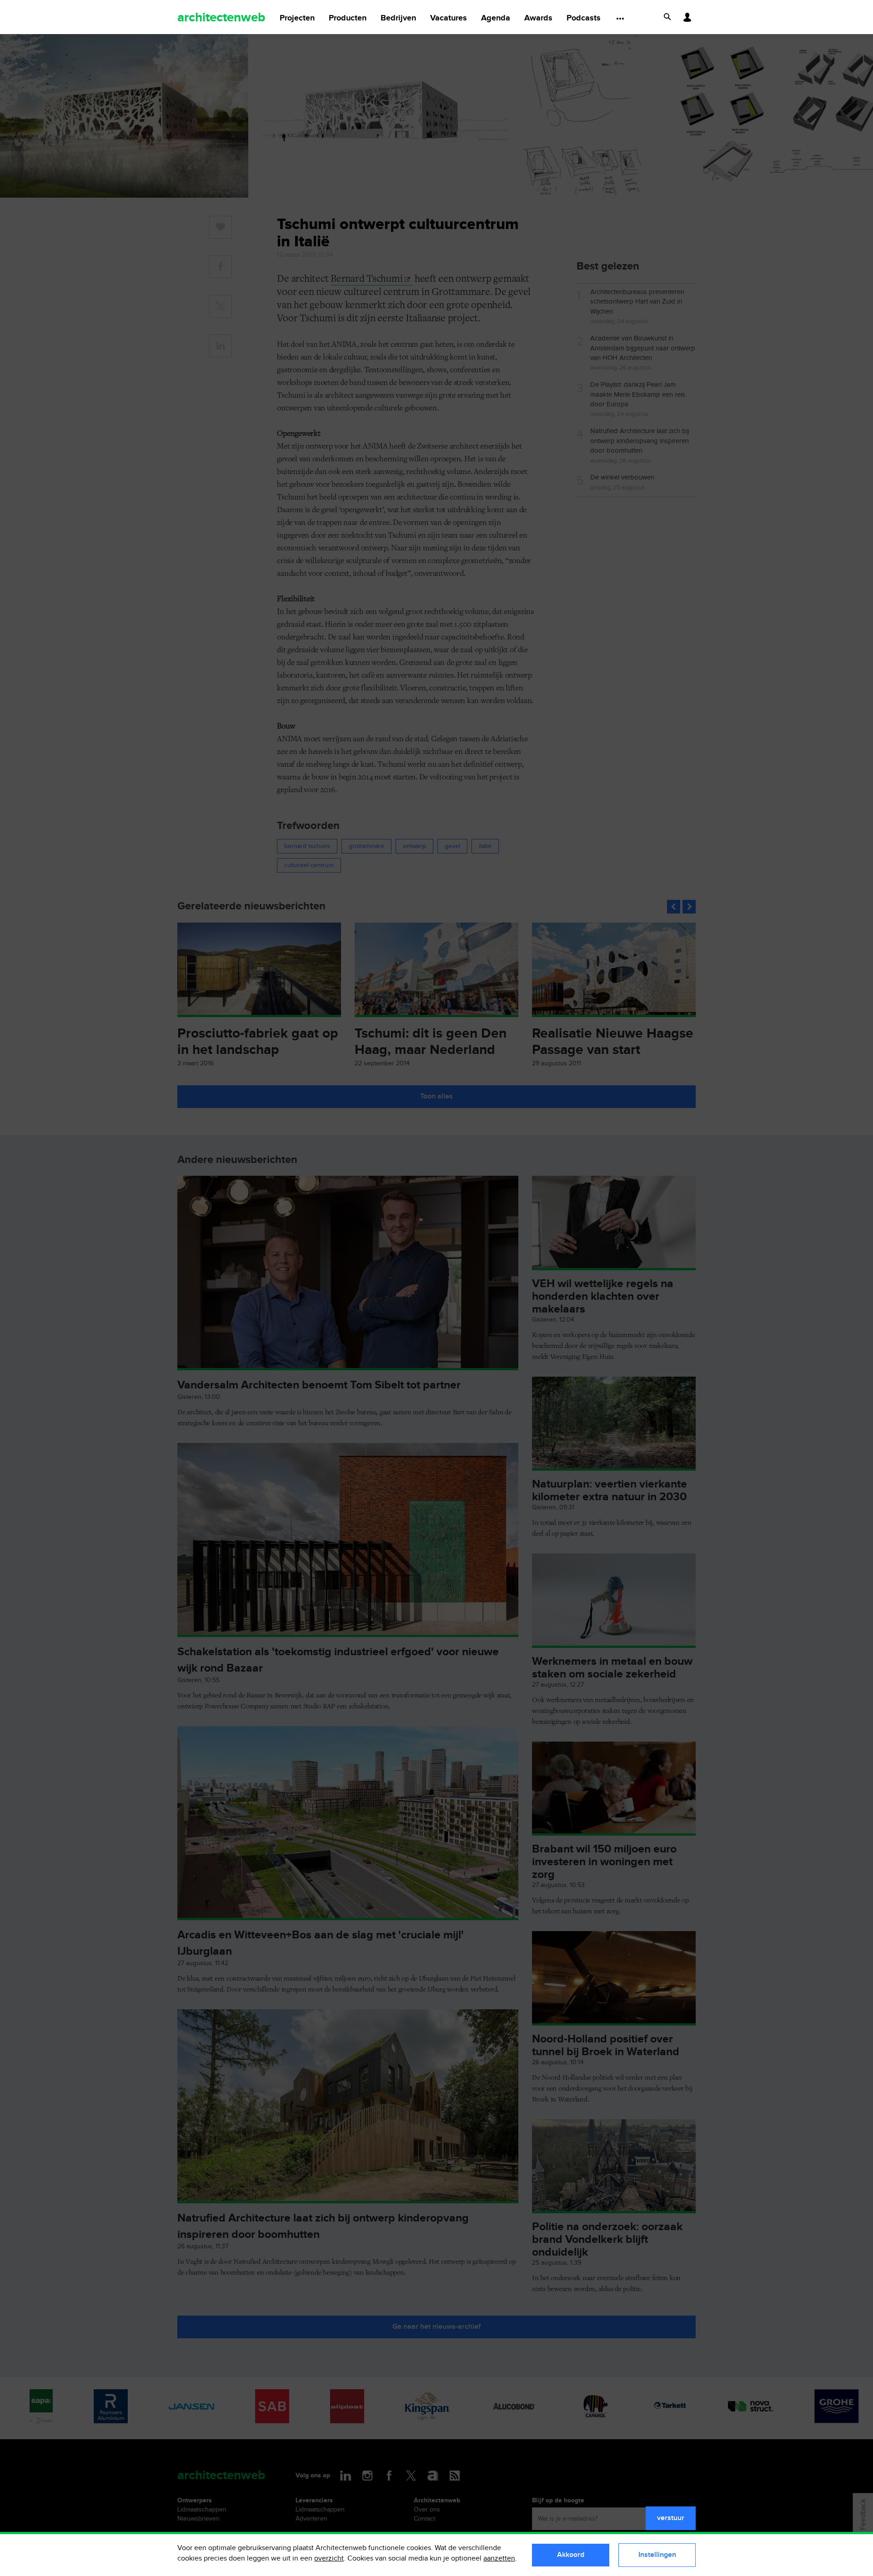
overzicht (329, 2559)
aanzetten (499, 2559)
